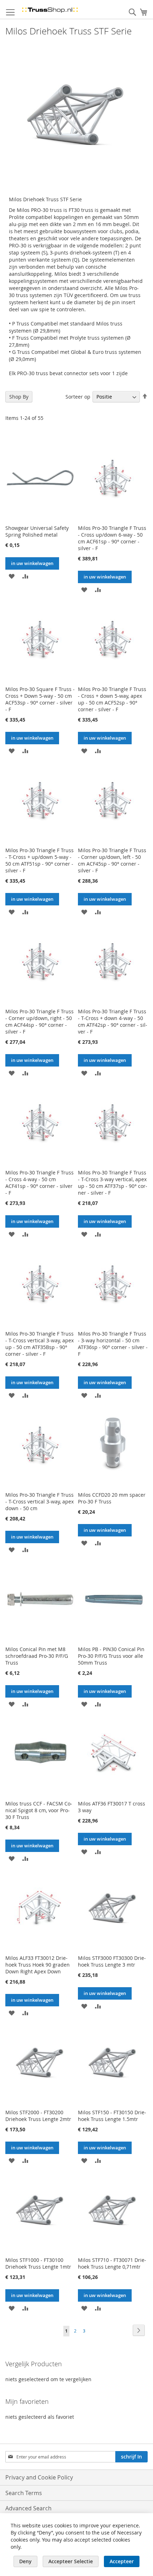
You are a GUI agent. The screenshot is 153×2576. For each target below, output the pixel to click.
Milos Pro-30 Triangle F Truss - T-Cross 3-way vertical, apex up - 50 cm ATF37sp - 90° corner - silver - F (113, 1183)
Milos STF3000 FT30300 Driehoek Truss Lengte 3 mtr (112, 1961)
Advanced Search (28, 2508)
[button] (12, 576)
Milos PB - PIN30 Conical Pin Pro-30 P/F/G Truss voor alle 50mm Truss (111, 1656)
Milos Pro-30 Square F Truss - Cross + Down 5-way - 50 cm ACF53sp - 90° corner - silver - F (40, 699)
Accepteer (122, 2561)
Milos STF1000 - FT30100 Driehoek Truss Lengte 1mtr (38, 2263)
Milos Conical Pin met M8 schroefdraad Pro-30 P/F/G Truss (37, 1656)
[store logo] (50, 10)
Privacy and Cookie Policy (39, 2477)
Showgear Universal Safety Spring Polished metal (37, 531)
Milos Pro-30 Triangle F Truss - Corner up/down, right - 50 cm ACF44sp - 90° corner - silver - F (39, 1021)
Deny (25, 2561)
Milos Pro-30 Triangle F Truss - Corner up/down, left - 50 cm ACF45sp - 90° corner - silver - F (112, 860)
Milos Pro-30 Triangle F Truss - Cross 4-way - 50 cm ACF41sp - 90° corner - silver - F (39, 1183)
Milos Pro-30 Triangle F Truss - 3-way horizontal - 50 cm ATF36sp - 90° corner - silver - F (113, 1344)
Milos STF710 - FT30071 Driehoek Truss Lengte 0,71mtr (112, 2263)
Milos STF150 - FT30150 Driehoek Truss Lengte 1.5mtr (112, 2116)
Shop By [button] (19, 397)
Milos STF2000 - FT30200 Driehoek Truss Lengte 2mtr (38, 2116)
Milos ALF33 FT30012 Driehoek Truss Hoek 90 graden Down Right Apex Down (38, 1965)
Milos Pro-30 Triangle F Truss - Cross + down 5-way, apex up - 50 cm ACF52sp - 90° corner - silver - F (112, 699)
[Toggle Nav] (10, 12)
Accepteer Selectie (71, 2561)
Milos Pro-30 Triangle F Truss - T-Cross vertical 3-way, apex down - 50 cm (39, 1501)
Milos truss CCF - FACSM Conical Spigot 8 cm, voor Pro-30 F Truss (39, 1810)
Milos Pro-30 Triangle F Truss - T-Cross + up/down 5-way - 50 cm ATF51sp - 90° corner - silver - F (39, 860)
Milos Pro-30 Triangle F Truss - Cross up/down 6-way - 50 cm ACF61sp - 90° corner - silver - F (112, 538)
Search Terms (24, 2493)
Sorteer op (78, 397)
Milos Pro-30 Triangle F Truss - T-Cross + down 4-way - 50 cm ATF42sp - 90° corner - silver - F (113, 1021)
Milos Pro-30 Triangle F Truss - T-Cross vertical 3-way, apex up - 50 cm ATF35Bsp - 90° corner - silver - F (39, 1344)
